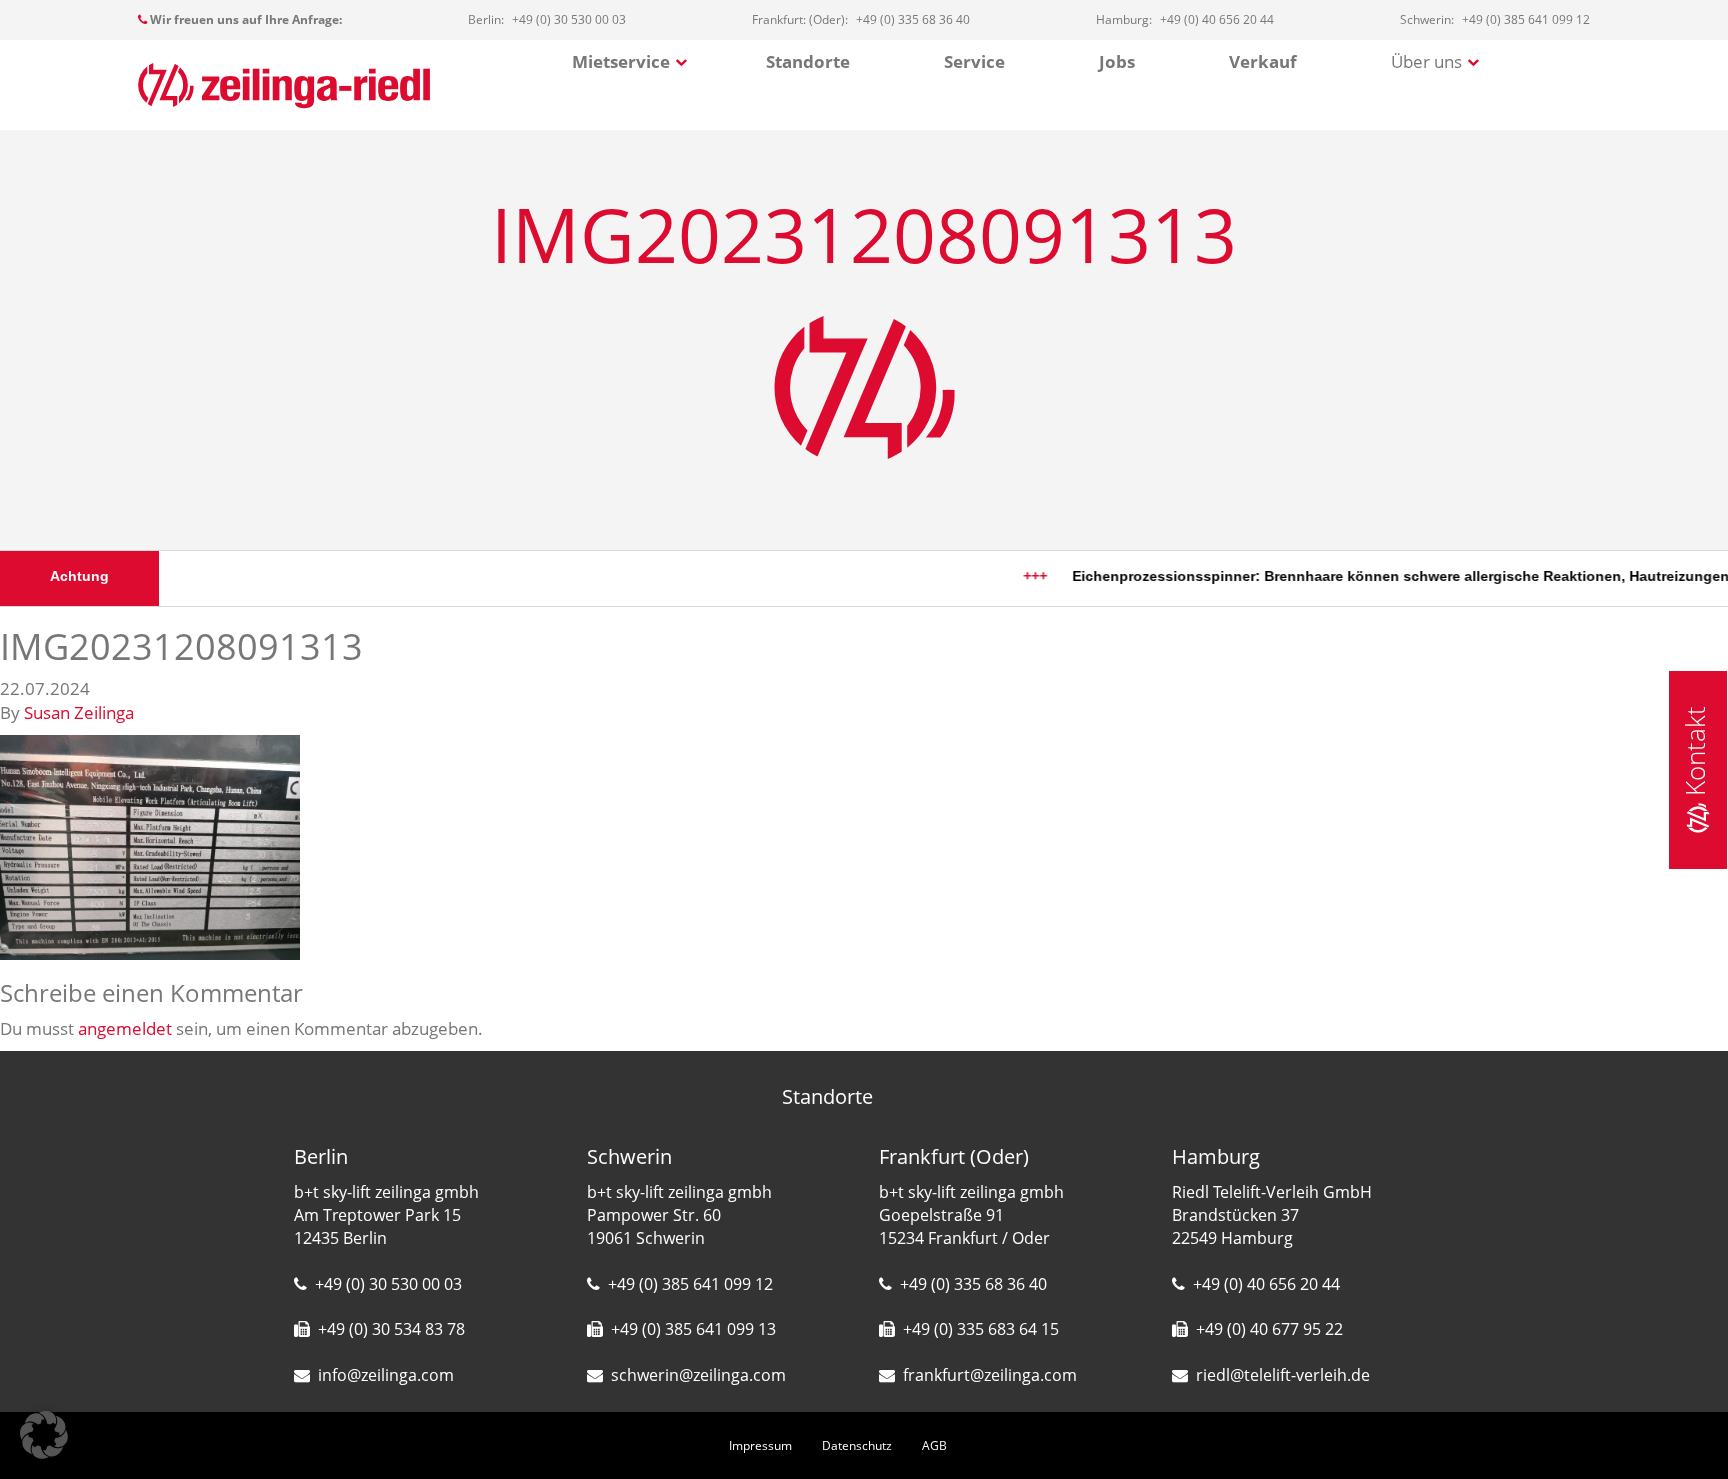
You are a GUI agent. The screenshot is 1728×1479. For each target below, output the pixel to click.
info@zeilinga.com (386, 1375)
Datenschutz (857, 1445)
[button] (44, 1435)
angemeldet (125, 1028)
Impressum (760, 1445)
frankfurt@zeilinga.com (990, 1375)
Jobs (1117, 61)
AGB (934, 1445)
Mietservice (621, 61)
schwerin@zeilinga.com (698, 1375)
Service (974, 61)
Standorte (808, 61)
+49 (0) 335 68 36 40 (973, 1284)
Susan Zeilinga (79, 712)
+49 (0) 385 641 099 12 (690, 1284)
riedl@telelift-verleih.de (1283, 1375)
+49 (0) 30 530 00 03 (388, 1284)
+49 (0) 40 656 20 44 (1266, 1284)
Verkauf (1263, 61)
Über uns (1426, 61)
